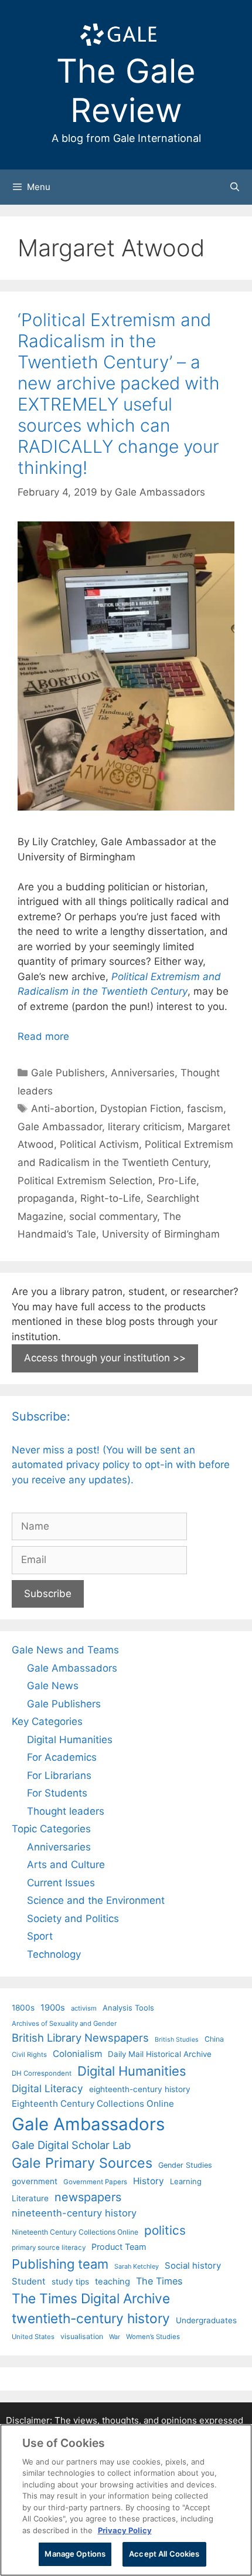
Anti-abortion (63, 1109)
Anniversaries (143, 1073)
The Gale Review (126, 91)
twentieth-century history (91, 2318)
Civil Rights (29, 2055)
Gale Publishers (68, 1073)
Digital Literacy (47, 2088)
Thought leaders (66, 1811)
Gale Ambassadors (72, 1668)
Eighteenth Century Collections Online (93, 2104)
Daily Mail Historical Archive (160, 2054)
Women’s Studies (153, 2337)
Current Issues (61, 1883)
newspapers (88, 2197)
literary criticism (145, 1127)
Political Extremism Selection (85, 1181)
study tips (70, 2282)
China (214, 2039)
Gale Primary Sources (82, 2163)
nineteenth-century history (74, 2213)
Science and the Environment (96, 1900)
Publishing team (60, 2264)
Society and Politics (73, 1919)
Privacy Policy (125, 2530)
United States (33, 2337)
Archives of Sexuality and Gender (64, 2023)
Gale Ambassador (60, 1127)
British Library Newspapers (80, 2038)
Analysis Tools (128, 2008)
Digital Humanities (70, 1740)
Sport (40, 1936)
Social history (193, 2266)
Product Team (119, 2247)
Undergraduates (206, 2320)
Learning (186, 2181)
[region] (126, 2500)
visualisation (82, 2336)
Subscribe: (41, 1416)
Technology (54, 1954)
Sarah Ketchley (137, 2266)
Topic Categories (51, 1829)
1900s (53, 2008)
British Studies (177, 2040)
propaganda (46, 1198)
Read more (43, 1036)
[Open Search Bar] (235, 187)
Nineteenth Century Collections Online (75, 2232)
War (115, 2337)
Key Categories (47, 1721)
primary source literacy (49, 2248)
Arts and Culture (66, 1865)
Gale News (53, 1686)
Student (29, 2281)
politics (165, 2230)
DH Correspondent (42, 2073)
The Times (159, 2281)
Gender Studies (185, 2165)
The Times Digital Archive (91, 2298)
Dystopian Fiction (141, 1109)
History (149, 2181)
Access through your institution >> (105, 1358)
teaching (113, 2282)
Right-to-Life (110, 1198)
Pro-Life (177, 1181)
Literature (30, 2198)
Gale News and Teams (65, 1650)
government (35, 2181)
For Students (57, 1793)
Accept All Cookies (164, 2554)
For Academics (62, 1757)
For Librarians (59, 1775)
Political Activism (99, 1144)
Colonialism (77, 2054)
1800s (23, 2008)
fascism (205, 1109)
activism (84, 2008)
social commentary (113, 1216)
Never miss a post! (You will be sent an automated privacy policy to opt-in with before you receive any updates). (121, 1465)
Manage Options (75, 2554)
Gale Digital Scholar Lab (71, 2145)
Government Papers (95, 2182)
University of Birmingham (161, 1234)
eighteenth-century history (140, 2089)
